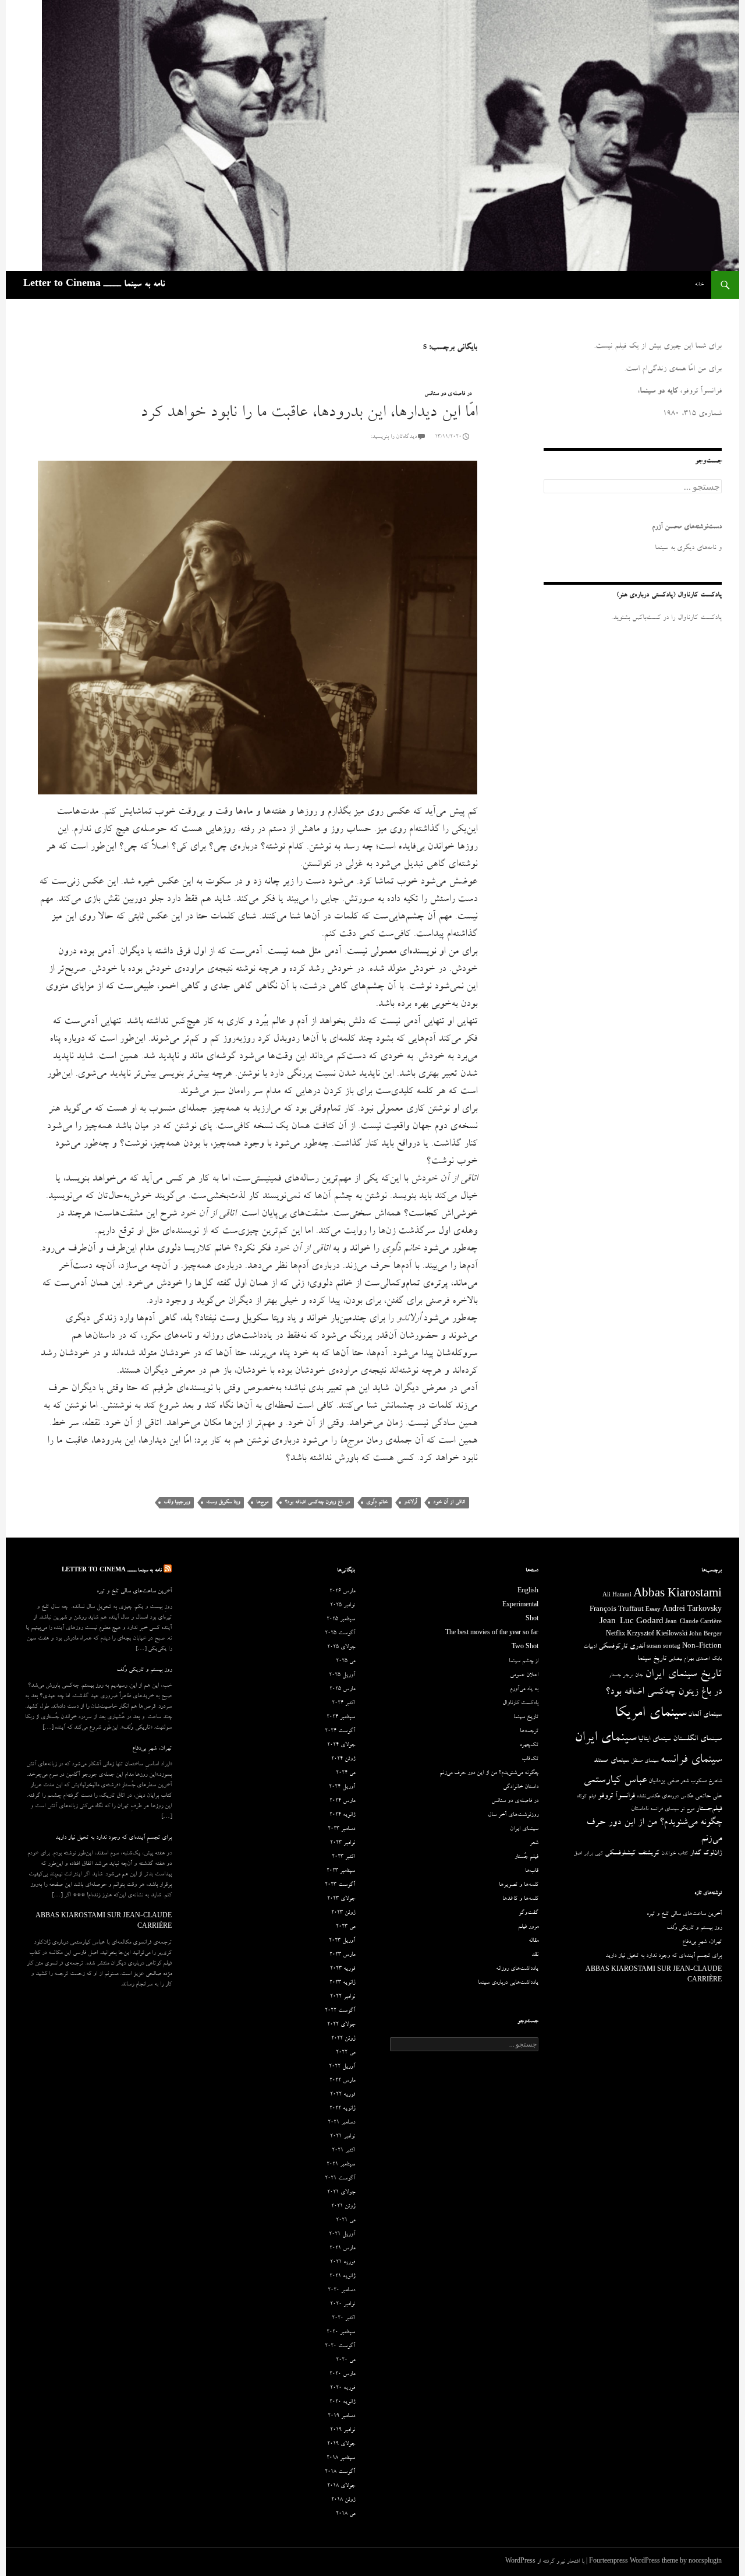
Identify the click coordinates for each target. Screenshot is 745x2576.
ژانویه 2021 (342, 2277)
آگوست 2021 (340, 2179)
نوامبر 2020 (343, 2305)
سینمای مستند (611, 1761)
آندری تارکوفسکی (622, 1647)
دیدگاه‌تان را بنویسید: (394, 437)
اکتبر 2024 (343, 1704)
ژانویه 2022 (342, 2109)
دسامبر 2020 (341, 2291)
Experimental (520, 1606)
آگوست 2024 (340, 1732)
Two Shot (525, 1648)
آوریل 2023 (342, 1941)
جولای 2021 (341, 2193)
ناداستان (640, 1809)
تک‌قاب (530, 1759)
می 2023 (345, 1927)
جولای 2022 (341, 2025)
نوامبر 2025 (343, 1606)
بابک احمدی (709, 1659)
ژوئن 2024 (343, 1759)
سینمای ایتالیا (654, 1739)
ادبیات (590, 1647)
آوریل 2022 (342, 2067)
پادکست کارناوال (520, 1704)
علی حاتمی (708, 1796)
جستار (615, 1676)
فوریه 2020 (343, 2388)
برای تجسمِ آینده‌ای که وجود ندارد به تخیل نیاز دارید (113, 1838)
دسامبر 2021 (341, 2123)
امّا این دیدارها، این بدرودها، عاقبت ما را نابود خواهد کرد (309, 414)
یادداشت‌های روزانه (517, 1969)
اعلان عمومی (524, 1676)
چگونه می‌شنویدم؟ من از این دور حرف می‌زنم (489, 1773)
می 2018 (345, 2514)
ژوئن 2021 (343, 2207)
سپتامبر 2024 (341, 1718)
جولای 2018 (341, 2486)
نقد (535, 1955)
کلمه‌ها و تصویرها (519, 1885)
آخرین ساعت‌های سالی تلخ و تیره (134, 1592)
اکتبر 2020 (343, 2319)
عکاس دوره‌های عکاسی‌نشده (665, 1797)
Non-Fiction (702, 1647)
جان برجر (633, 1676)
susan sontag (664, 1647)
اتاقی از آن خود (449, 1502)
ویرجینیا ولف (177, 1502)
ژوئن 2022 (343, 2039)
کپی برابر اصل (588, 1854)
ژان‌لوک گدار (706, 1854)
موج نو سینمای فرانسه (672, 1810)
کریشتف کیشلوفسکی (632, 1854)
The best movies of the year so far (492, 1634)
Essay (653, 1610)
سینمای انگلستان (697, 1739)
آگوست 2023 (340, 1885)
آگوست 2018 (340, 2472)
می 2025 (345, 1662)
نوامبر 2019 (343, 2430)
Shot (532, 1620)
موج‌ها (262, 1502)
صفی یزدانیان (664, 1781)
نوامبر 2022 (343, 1997)
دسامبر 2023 (341, 1829)
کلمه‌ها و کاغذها (520, 1899)
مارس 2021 (342, 2249)
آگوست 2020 (340, 2347)
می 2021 (345, 2221)
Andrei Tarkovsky (692, 1610)
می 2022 (345, 2053)
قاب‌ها (532, 1871)
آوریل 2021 (342, 2235)
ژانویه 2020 (342, 2402)
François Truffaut (617, 1610)
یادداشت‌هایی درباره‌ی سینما (508, 1983)
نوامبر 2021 (343, 2137)
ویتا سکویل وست (223, 1502)
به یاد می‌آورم (524, 1690)
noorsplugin (705, 2562)
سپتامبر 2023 (341, 1871)
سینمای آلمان (705, 1715)
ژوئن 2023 (343, 1913)
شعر (684, 1782)
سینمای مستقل (645, 1761)
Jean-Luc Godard (632, 1622)
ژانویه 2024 (342, 1815)
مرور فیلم (528, 1927)
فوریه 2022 (343, 2095)
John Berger (705, 1635)
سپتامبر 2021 (341, 2165)
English (528, 1592)
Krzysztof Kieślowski (657, 1635)
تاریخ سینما (652, 1659)
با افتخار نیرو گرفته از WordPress (545, 2562)
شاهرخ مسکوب (706, 1782)
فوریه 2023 (343, 1969)
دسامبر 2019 (341, 2416)
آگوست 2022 (340, 2011)
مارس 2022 (342, 2081)
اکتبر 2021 (343, 2151)
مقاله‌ (533, 1941)
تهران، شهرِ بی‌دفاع (152, 1749)
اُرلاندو (410, 1502)
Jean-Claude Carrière (693, 1623)
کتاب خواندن (675, 1854)
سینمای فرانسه (691, 1761)
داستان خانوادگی (521, 1787)
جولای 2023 (341, 1899)
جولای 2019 (341, 2444)
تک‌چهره (529, 1745)
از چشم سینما (524, 1662)
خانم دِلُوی (377, 1502)
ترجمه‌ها (529, 1732)
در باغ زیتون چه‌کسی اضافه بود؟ (317, 1502)
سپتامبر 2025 (341, 1620)
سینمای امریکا (650, 1714)
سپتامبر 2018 (341, 2458)
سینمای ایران (605, 1739)
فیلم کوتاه (586, 1797)
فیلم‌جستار (709, 1809)
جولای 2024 (341, 1745)
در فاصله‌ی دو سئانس (448, 394)
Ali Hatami (617, 1596)
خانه (699, 285)
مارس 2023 (342, 1955)
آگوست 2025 (340, 1634)
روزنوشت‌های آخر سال (513, 1815)
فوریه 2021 (343, 2263)
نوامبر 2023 (343, 1843)
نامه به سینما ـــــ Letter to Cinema (94, 285)
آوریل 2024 (342, 1787)
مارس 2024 (342, 1801)
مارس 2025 (342, 1690)
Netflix (615, 1635)
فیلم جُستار (526, 1857)
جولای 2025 (341, 1648)
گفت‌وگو (528, 1913)
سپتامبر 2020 (341, 2333)
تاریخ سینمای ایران (683, 1675)
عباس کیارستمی (615, 1781)
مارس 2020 (342, 2374)
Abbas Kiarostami (677, 1595)
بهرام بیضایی (681, 1659)
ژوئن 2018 (343, 2500)
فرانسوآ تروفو (616, 1796)
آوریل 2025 (342, 1676)
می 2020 (345, 2361)
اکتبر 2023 (343, 1857)
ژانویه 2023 (342, 1983)
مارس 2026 (342, 1592)
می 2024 (345, 1773)
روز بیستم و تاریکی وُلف (144, 1670)
